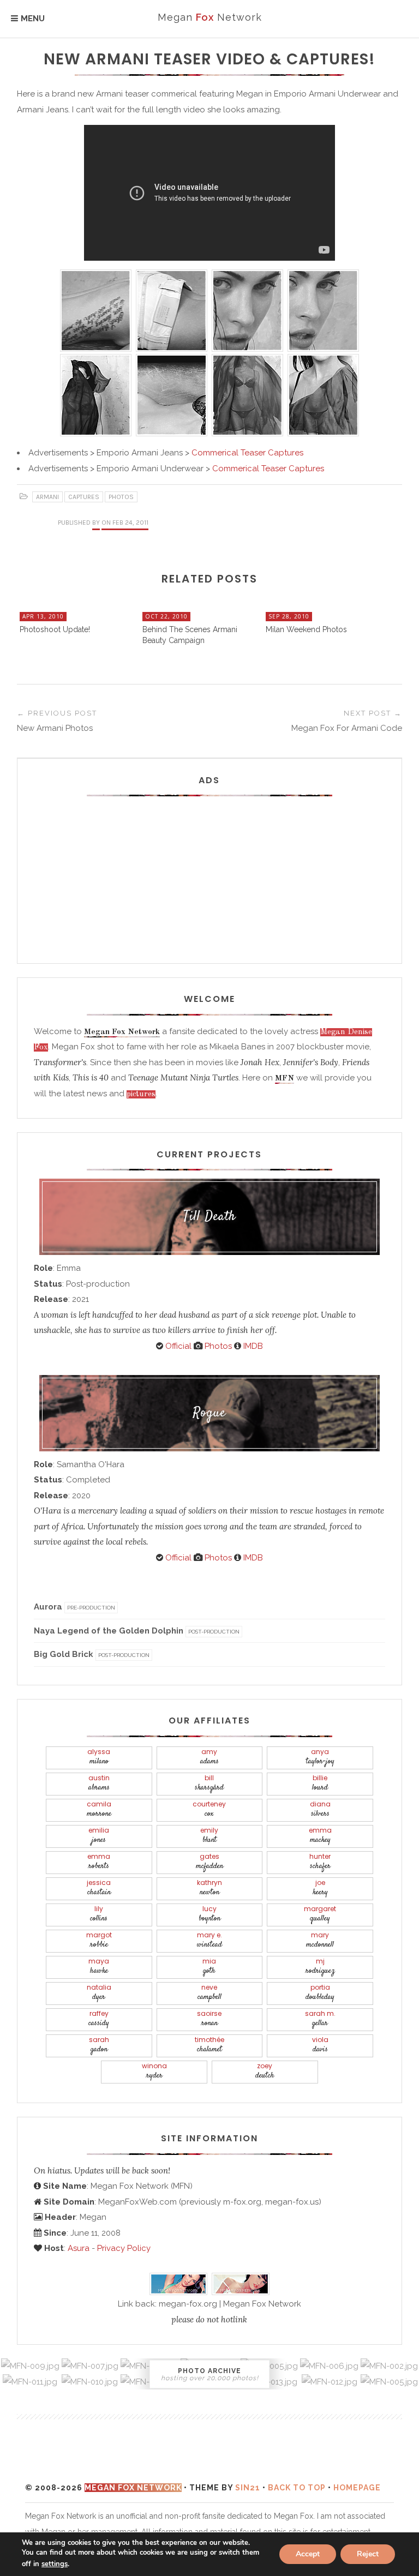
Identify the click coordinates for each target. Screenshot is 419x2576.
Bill (209, 1783)
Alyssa (99, 1757)
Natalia (99, 1993)
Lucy (209, 1914)
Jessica (99, 1888)
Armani (47, 497)
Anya (320, 1757)
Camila (99, 1809)
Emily (209, 1836)
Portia (320, 1993)
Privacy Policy (124, 2248)
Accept (308, 2554)
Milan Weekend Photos (306, 629)
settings (55, 2564)
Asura (79, 2248)
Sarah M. (320, 2019)
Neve (209, 1993)
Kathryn (209, 1888)
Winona (154, 2071)
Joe (320, 1888)
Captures (84, 497)
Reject (368, 2554)
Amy (209, 1757)
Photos (121, 497)
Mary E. (209, 1940)
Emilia (99, 1836)
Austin (99, 1783)
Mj (320, 1966)
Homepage (357, 2488)
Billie (320, 1783)
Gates (209, 1862)
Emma (320, 1836)
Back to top (297, 2488)
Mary (320, 1940)
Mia (209, 1966)
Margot (99, 1940)
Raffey (99, 2019)
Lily (99, 1914)
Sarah (99, 2045)
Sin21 (248, 2488)
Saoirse (209, 2019)
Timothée (209, 2045)
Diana (320, 1809)
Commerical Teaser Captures (247, 453)
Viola (320, 2045)
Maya (99, 1966)
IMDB (252, 1346)
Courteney (209, 1809)
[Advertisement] (209, 873)
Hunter (320, 1862)
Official (177, 1346)
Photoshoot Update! (55, 629)
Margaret (320, 1914)
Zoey (265, 2071)
